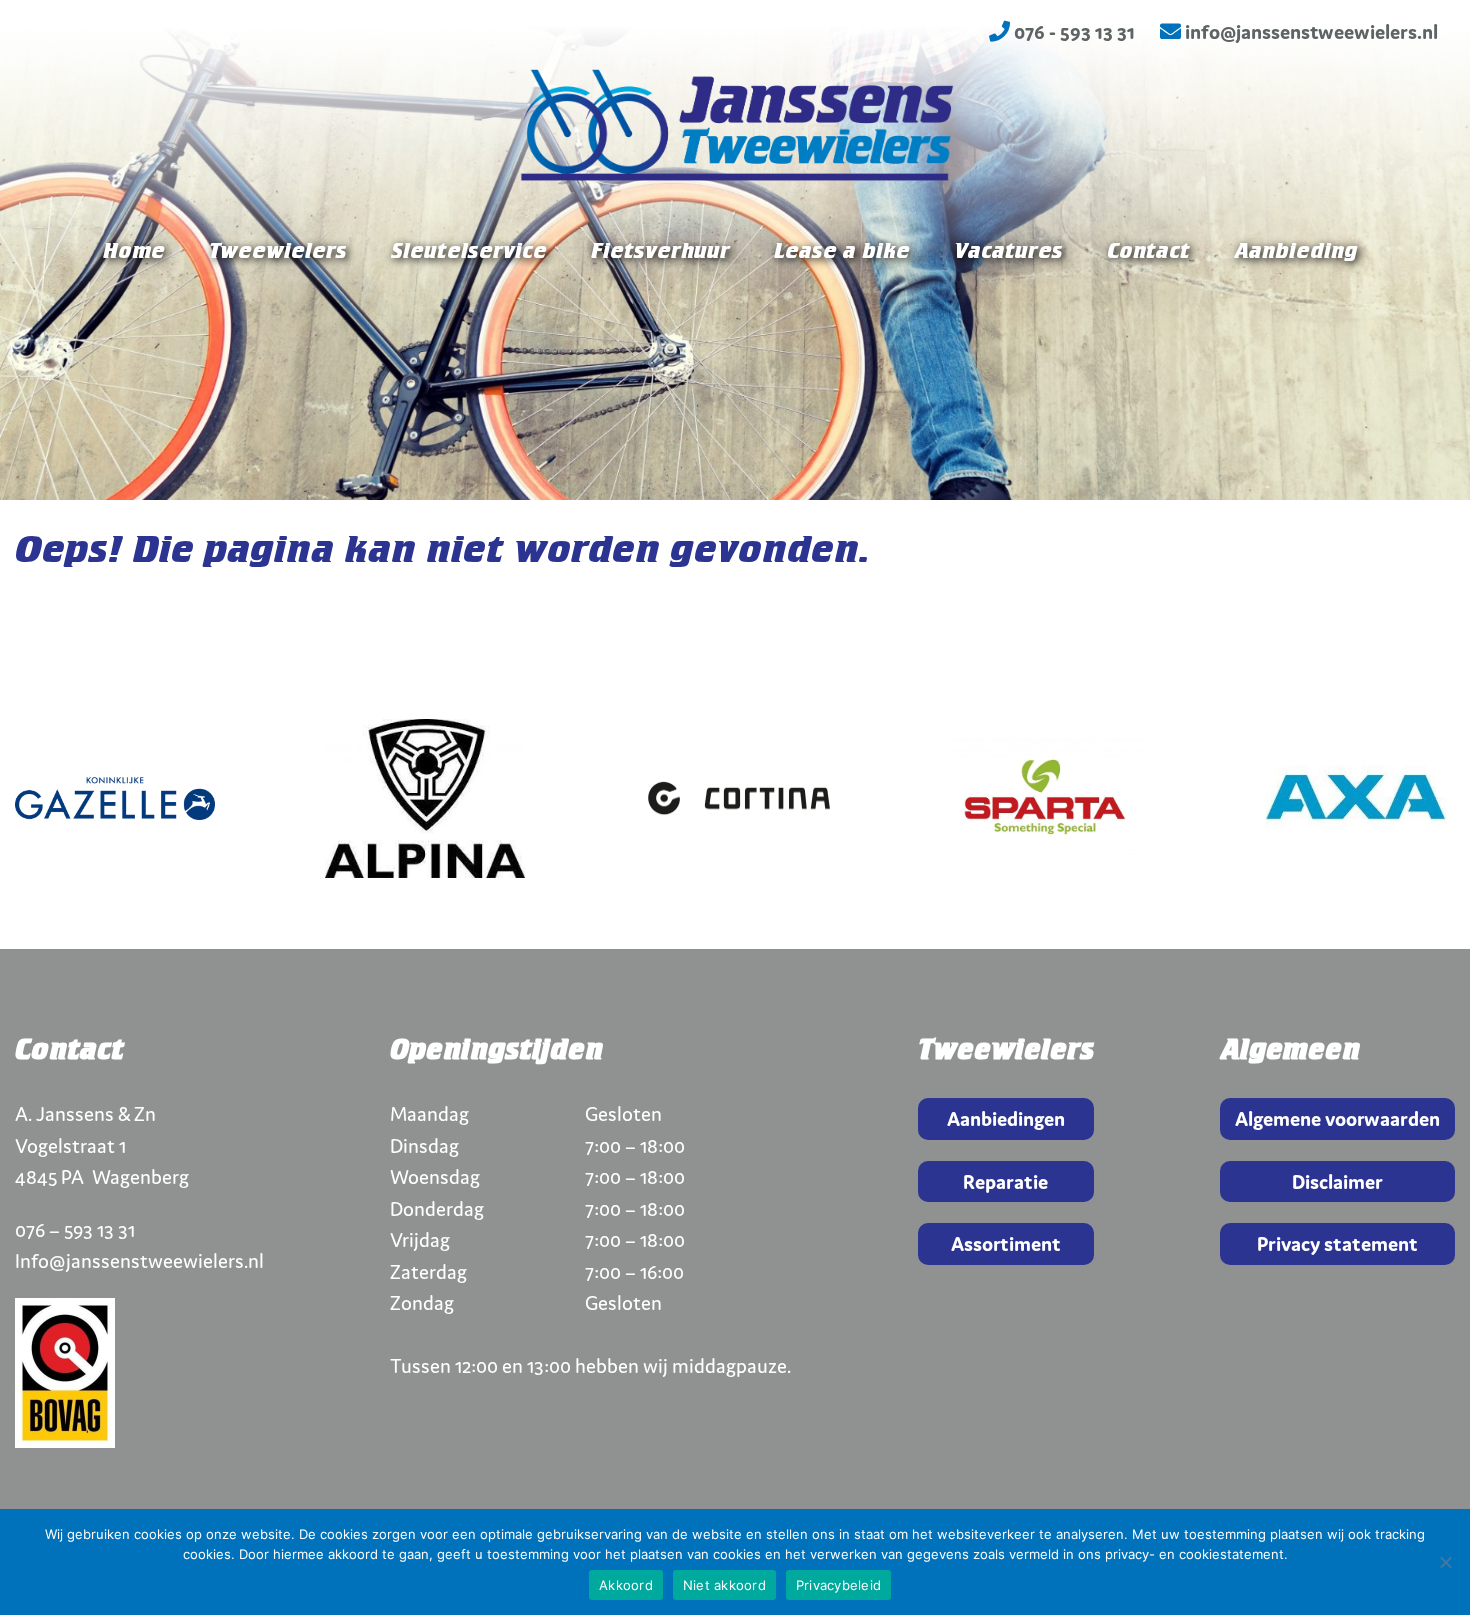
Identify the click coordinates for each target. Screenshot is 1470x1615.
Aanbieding (1295, 252)
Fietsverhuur (660, 252)
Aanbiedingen (1006, 1118)
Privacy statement (1337, 1243)
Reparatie (1005, 1181)
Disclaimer (1337, 1181)
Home (134, 252)
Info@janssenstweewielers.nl (139, 1260)
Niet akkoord (724, 1585)
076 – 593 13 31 (75, 1229)
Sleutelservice (469, 252)
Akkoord (626, 1585)
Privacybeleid (838, 1585)
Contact (1148, 252)
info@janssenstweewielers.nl (1309, 31)
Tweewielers (278, 252)
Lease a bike (842, 252)
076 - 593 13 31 (1072, 31)
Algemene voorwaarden (1337, 1118)
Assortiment (1006, 1243)
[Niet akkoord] (1445, 1562)
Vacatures (1008, 252)
